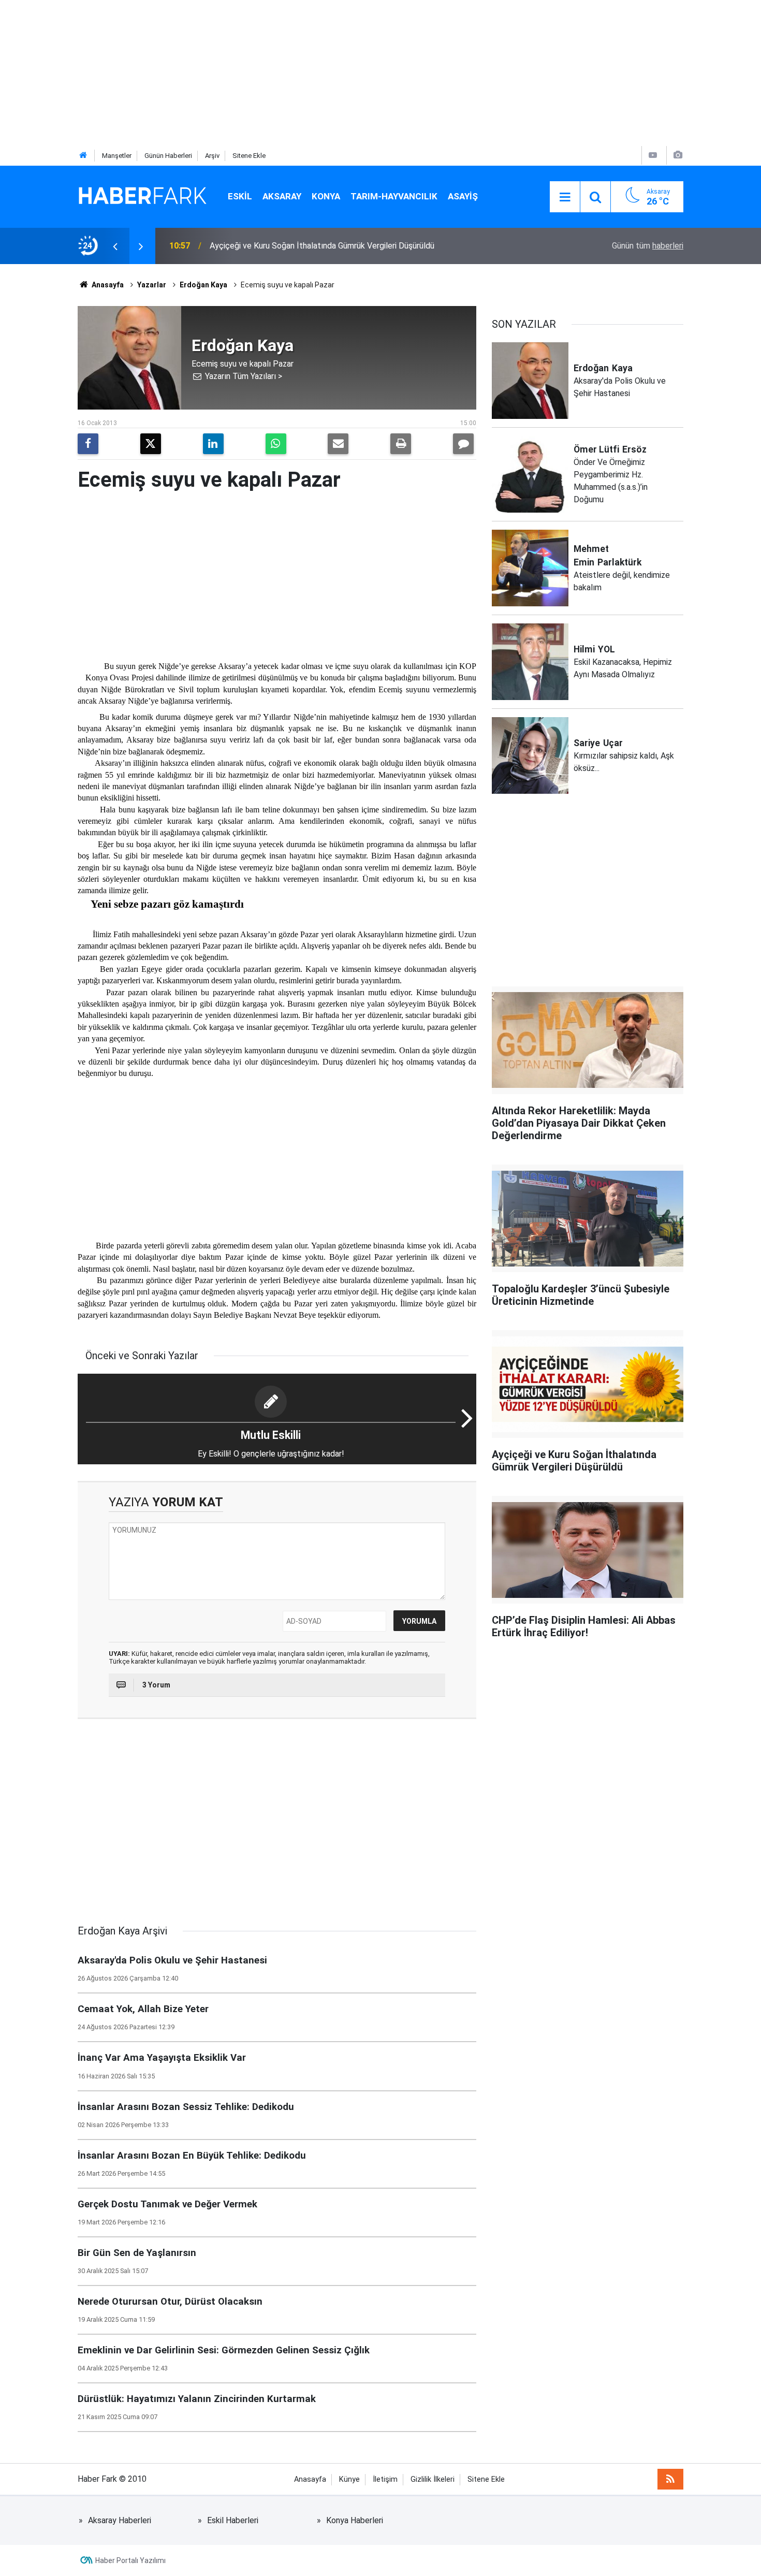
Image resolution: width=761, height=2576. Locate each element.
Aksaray (282, 196)
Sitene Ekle (249, 156)
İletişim (385, 2479)
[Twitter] (151, 444)
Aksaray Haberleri (120, 2520)
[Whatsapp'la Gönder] (276, 444)
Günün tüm (648, 246)
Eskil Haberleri (233, 2520)
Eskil (240, 196)
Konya (326, 196)
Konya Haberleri (355, 2520)
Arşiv (212, 156)
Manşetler (117, 156)
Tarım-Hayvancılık (394, 196)
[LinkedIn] (213, 444)
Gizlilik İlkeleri (433, 2479)
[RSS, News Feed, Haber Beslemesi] (670, 2479)
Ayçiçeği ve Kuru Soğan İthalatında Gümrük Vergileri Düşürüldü (322, 246)
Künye (349, 2479)
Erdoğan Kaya (203, 285)
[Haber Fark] (142, 196)
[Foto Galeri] (678, 155)
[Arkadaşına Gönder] (338, 444)
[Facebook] (88, 444)
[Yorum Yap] (463, 444)
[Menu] (565, 197)
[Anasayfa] (83, 156)
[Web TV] (653, 155)
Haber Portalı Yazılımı (130, 2560)
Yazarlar (152, 285)
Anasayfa (107, 285)
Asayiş (463, 196)
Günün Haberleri (168, 156)
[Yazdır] (401, 444)
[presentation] (115, 246)
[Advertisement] (311, 72)
